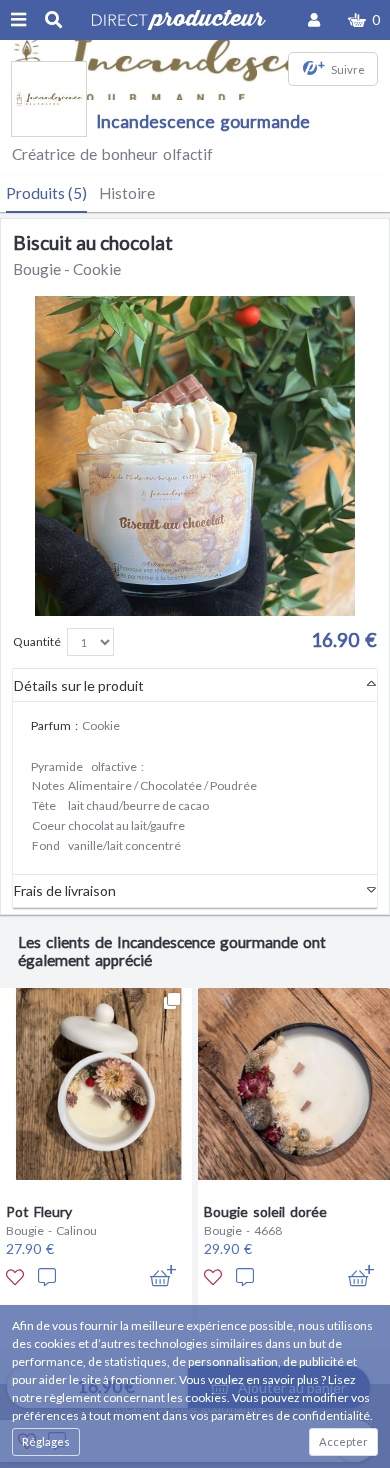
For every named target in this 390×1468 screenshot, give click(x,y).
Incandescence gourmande (203, 121)
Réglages (46, 1441)
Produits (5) (46, 193)
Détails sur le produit (79, 685)
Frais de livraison (65, 890)
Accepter (343, 1441)
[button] (364, 20)
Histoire (127, 193)
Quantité (37, 641)
